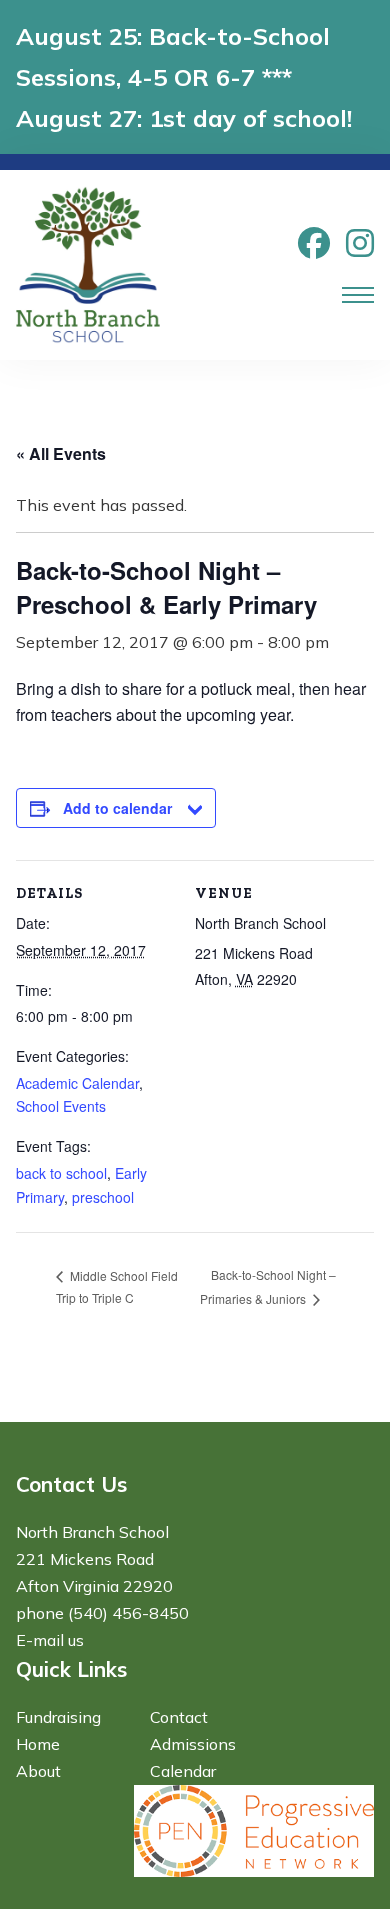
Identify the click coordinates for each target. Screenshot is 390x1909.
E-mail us (50, 1640)
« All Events (61, 453)
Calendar (183, 1771)
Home (38, 1744)
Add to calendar (117, 808)
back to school (61, 1173)
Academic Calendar (77, 1083)
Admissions (193, 1744)
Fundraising (58, 1717)
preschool (103, 1197)
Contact (179, 1717)
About (38, 1771)
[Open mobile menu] (358, 295)
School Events (61, 1106)
